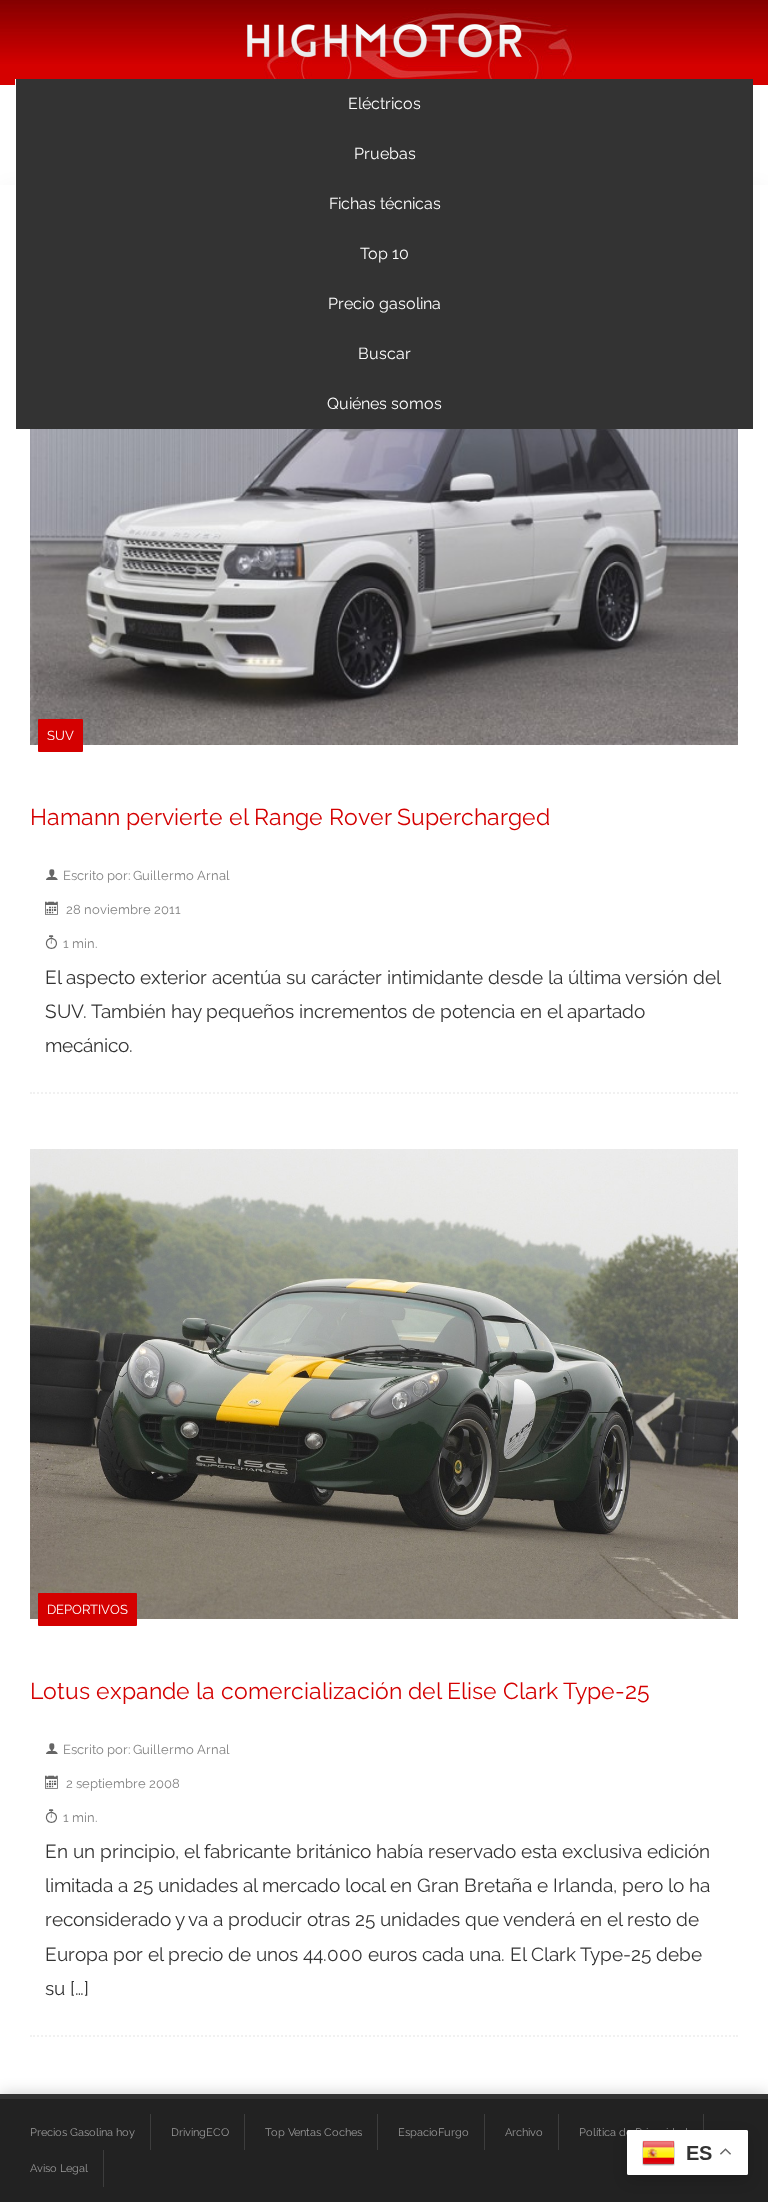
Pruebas (385, 153)
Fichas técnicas (385, 203)
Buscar (384, 353)
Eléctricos (384, 103)
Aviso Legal (59, 2168)
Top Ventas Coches (313, 2132)
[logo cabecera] (384, 39)
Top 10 (384, 253)
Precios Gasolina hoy (82, 2132)
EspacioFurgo (433, 2132)
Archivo (524, 2132)
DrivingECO (200, 2132)
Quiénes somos (384, 403)
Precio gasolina (384, 303)
